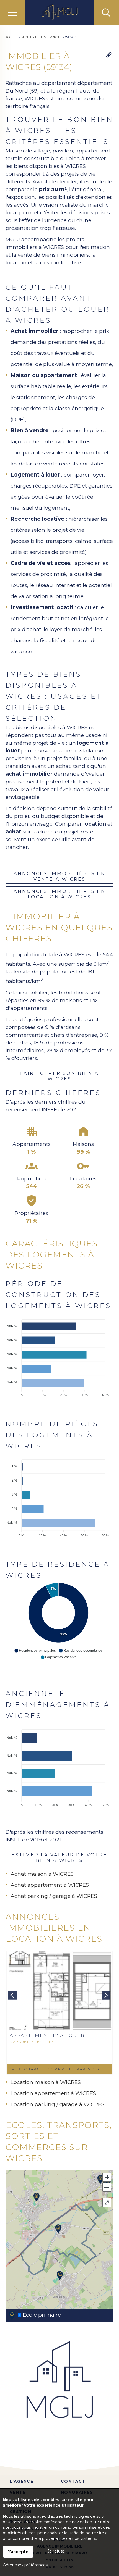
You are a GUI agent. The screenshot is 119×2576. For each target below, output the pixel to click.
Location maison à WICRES (46, 2082)
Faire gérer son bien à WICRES (59, 1076)
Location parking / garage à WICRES (57, 2104)
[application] (58, 1355)
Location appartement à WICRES (53, 2093)
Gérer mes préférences (25, 2565)
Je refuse (56, 2551)
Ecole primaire (41, 2315)
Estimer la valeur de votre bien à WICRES (59, 1857)
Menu (12, 12)
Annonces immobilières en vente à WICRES (59, 876)
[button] (35, 1651)
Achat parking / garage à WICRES (54, 1896)
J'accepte (18, 2552)
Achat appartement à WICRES (50, 1885)
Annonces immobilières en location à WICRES (59, 894)
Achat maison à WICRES (42, 1874)
